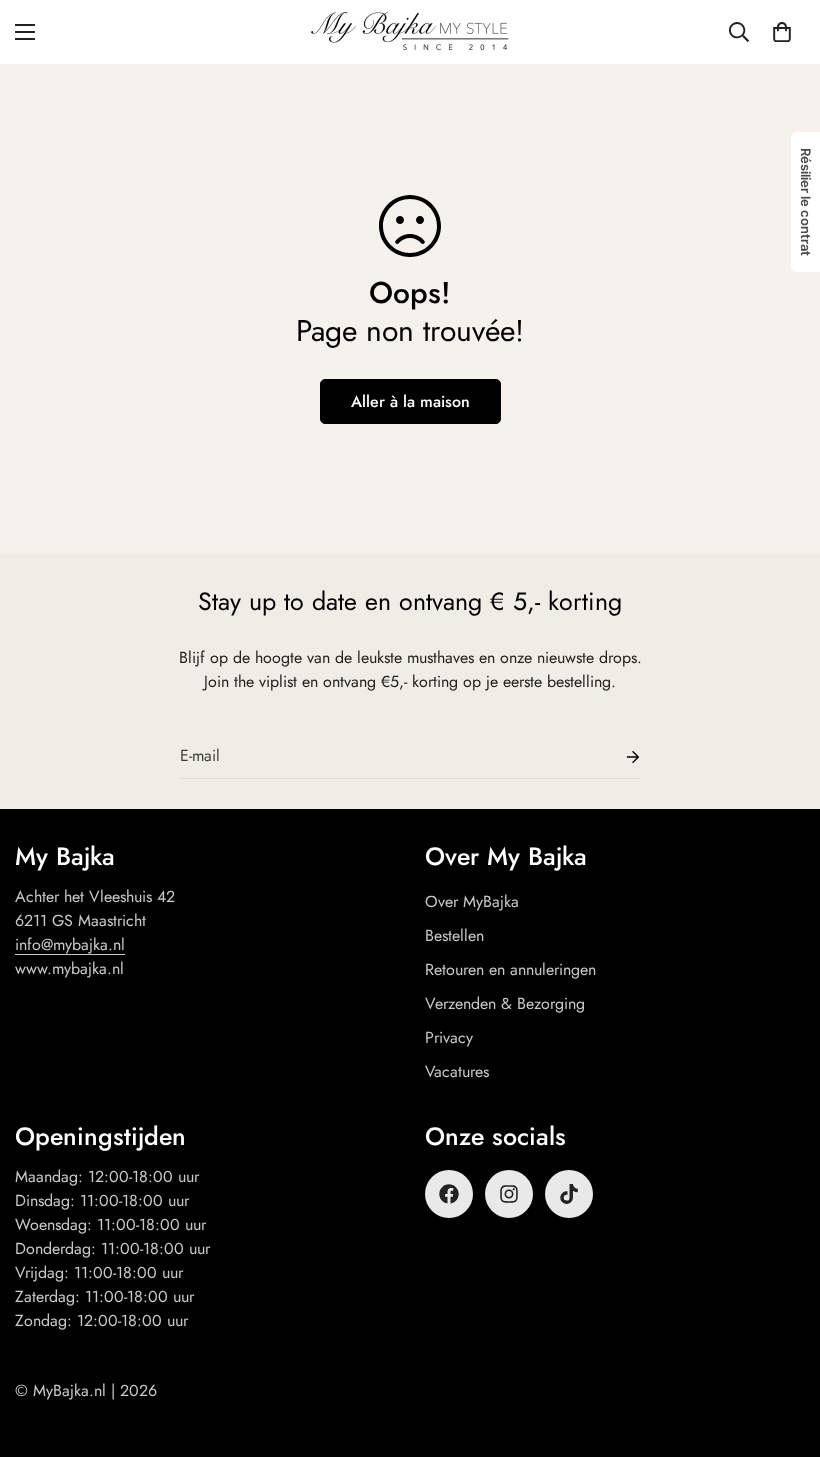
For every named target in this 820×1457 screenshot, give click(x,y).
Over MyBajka (472, 901)
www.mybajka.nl (69, 968)
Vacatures (457, 1071)
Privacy (449, 1037)
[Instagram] (509, 1194)
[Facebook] (449, 1194)
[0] (782, 32)
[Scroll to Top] (781, 1348)
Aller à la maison (410, 401)
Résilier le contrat (806, 202)
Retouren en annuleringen (510, 969)
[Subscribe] (617, 756)
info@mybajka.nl (70, 944)
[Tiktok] (569, 1194)
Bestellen (454, 935)
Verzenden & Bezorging (505, 1003)
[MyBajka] (410, 32)
